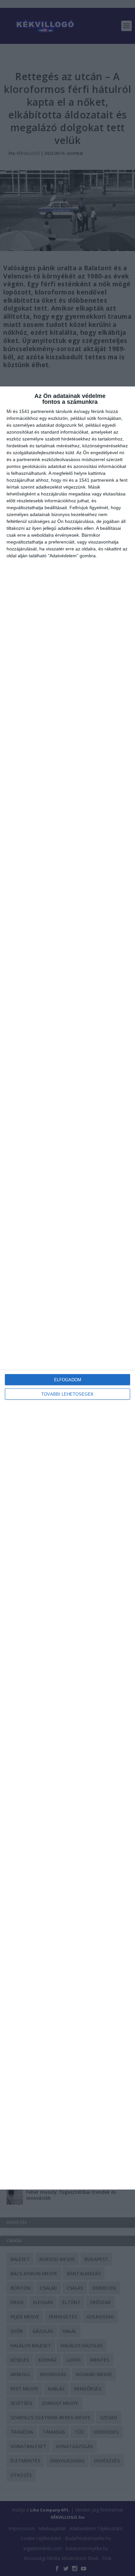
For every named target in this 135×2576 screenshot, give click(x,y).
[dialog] (67, 1288)
